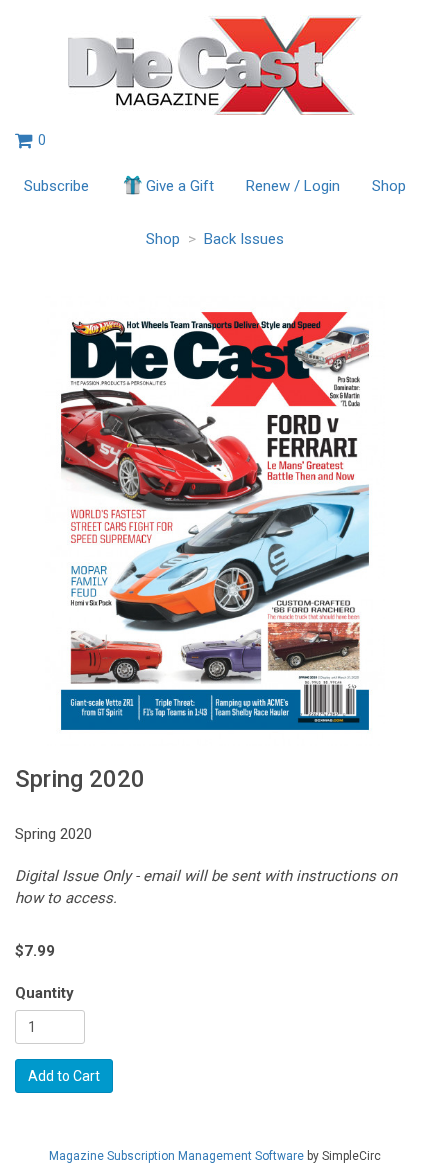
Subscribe (56, 186)
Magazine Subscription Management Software (176, 1156)
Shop (389, 186)
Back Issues (244, 239)
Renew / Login (293, 186)
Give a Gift (180, 186)
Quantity (44, 993)
